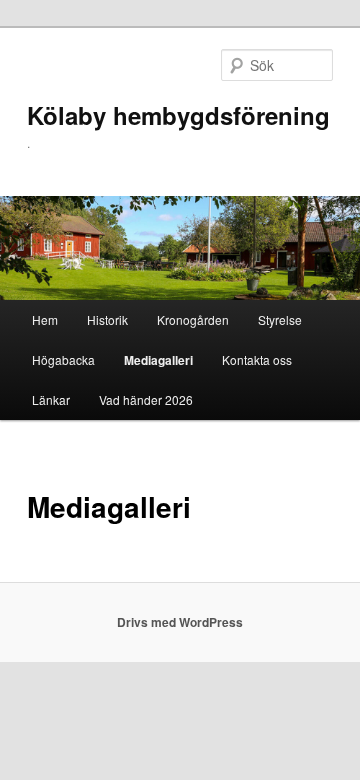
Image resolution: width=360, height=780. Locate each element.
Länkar (51, 399)
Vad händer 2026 (146, 399)
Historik (107, 319)
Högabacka (63, 359)
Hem (45, 319)
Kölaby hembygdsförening (178, 115)
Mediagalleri (158, 360)
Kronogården (193, 319)
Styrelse (280, 319)
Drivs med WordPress (180, 622)
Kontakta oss (257, 359)
